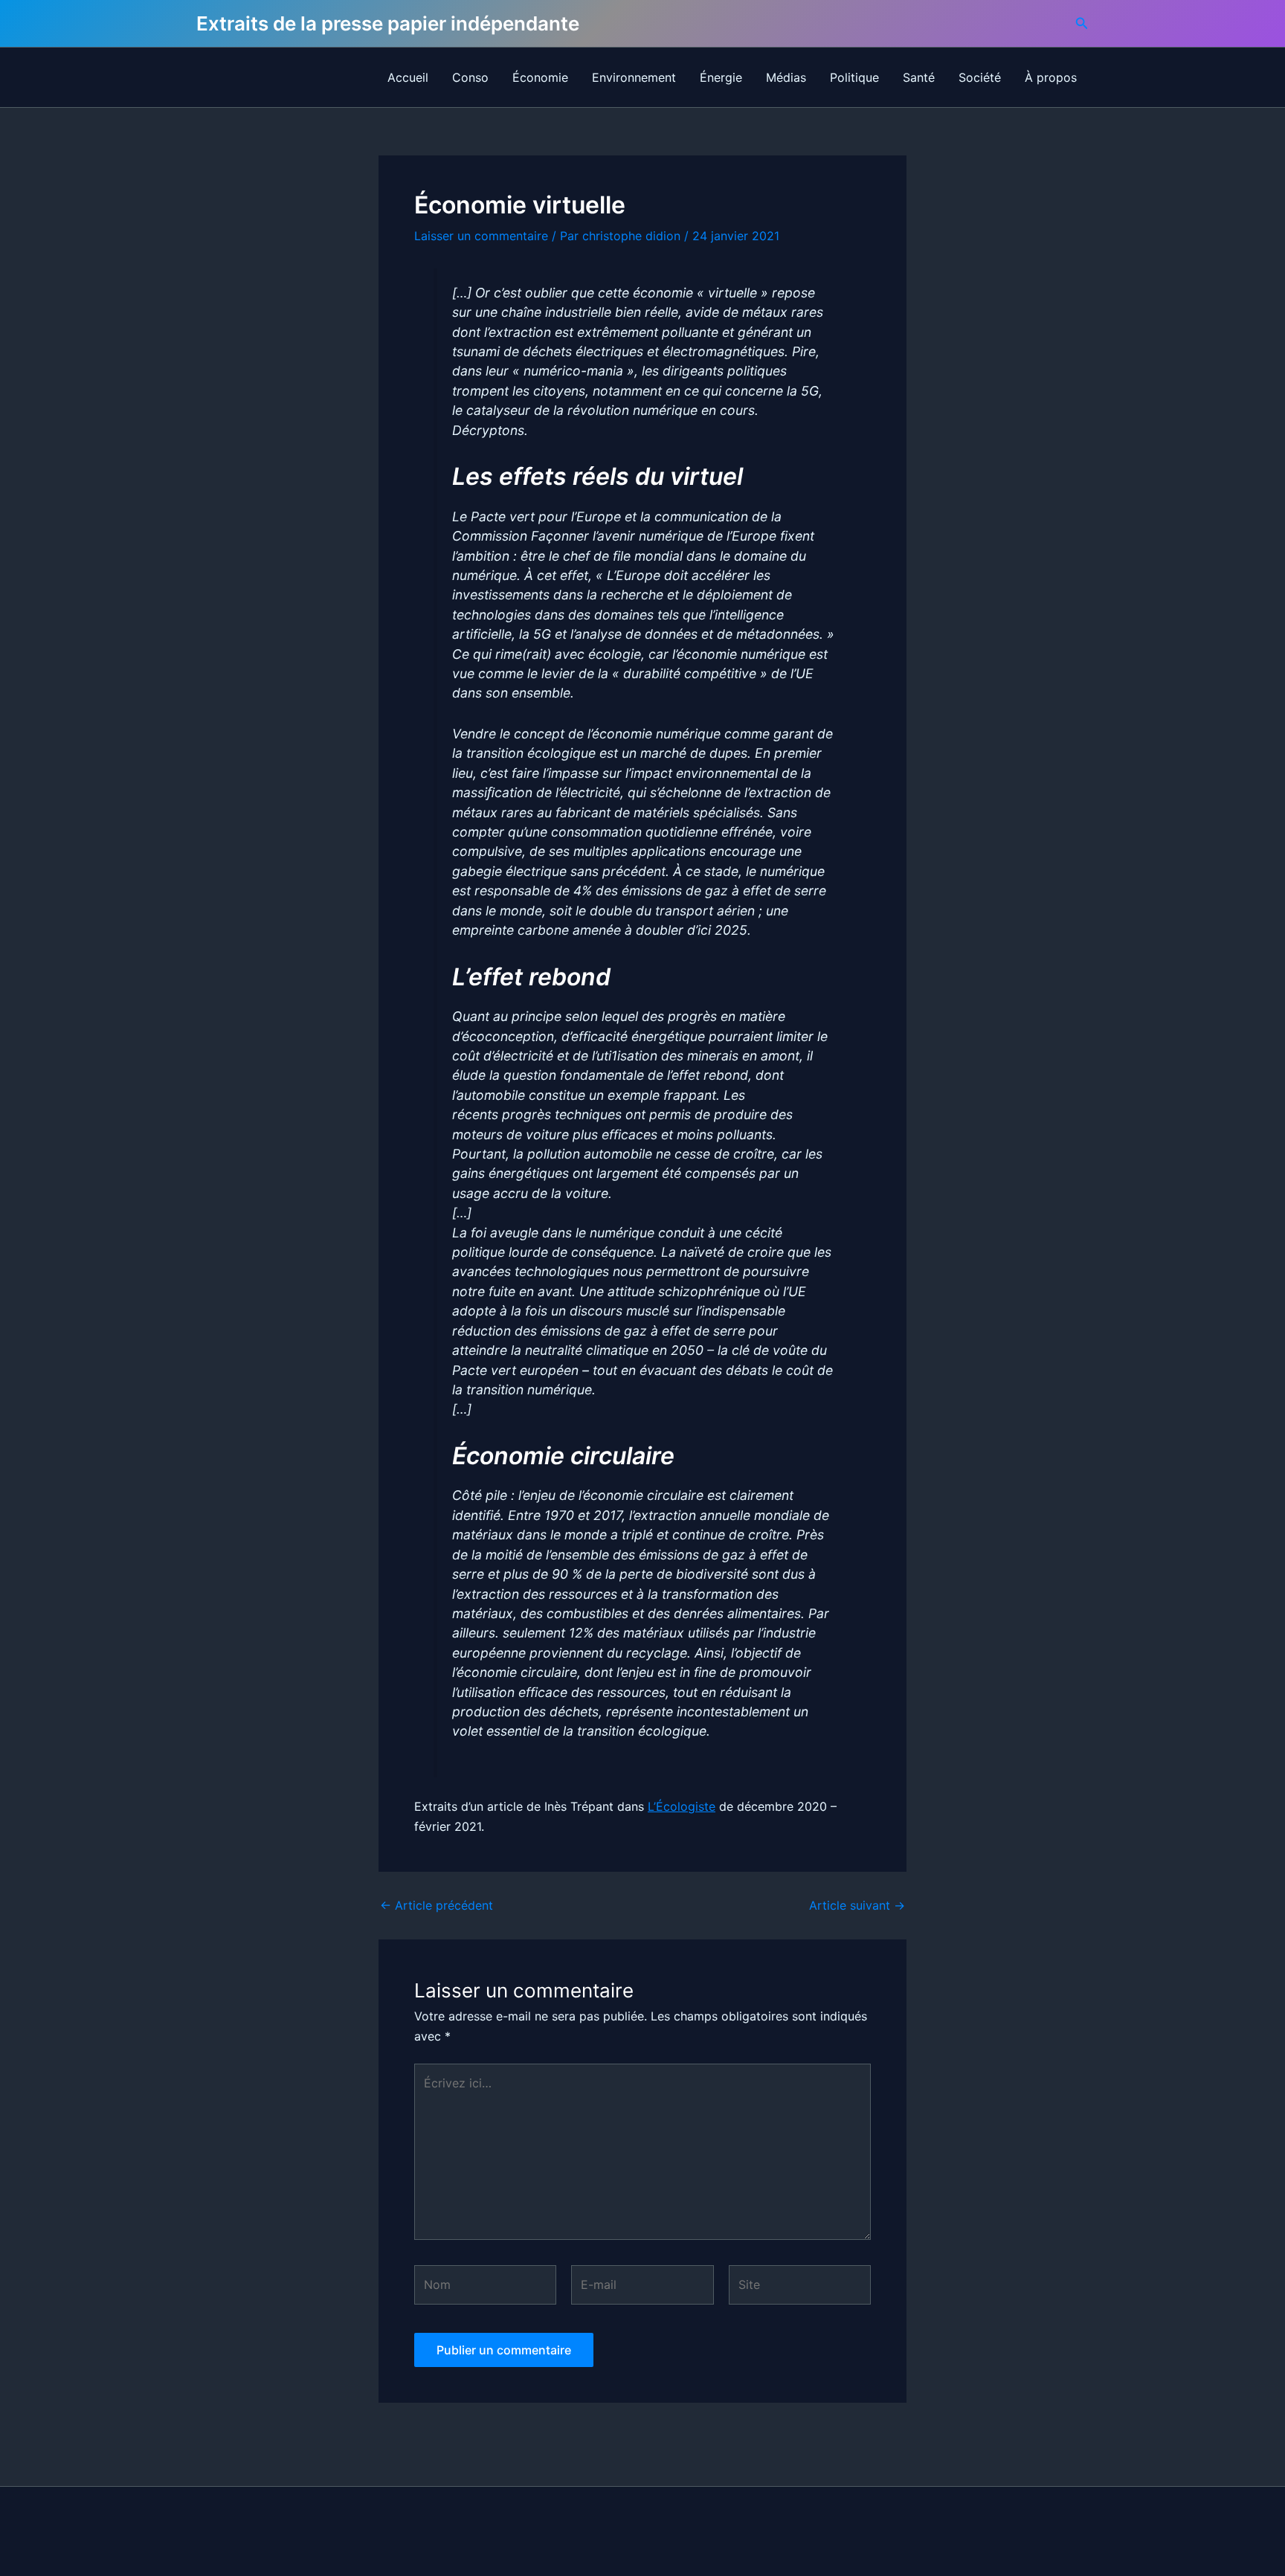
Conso (470, 77)
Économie (540, 77)
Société (980, 77)
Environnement (634, 77)
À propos (1051, 77)
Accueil (408, 77)
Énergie (721, 77)
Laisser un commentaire (481, 236)
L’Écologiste (682, 1806)
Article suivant (857, 1905)
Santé (919, 77)
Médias (786, 77)
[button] (1082, 23)
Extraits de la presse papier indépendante (388, 23)
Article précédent (437, 1905)
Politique (854, 77)
